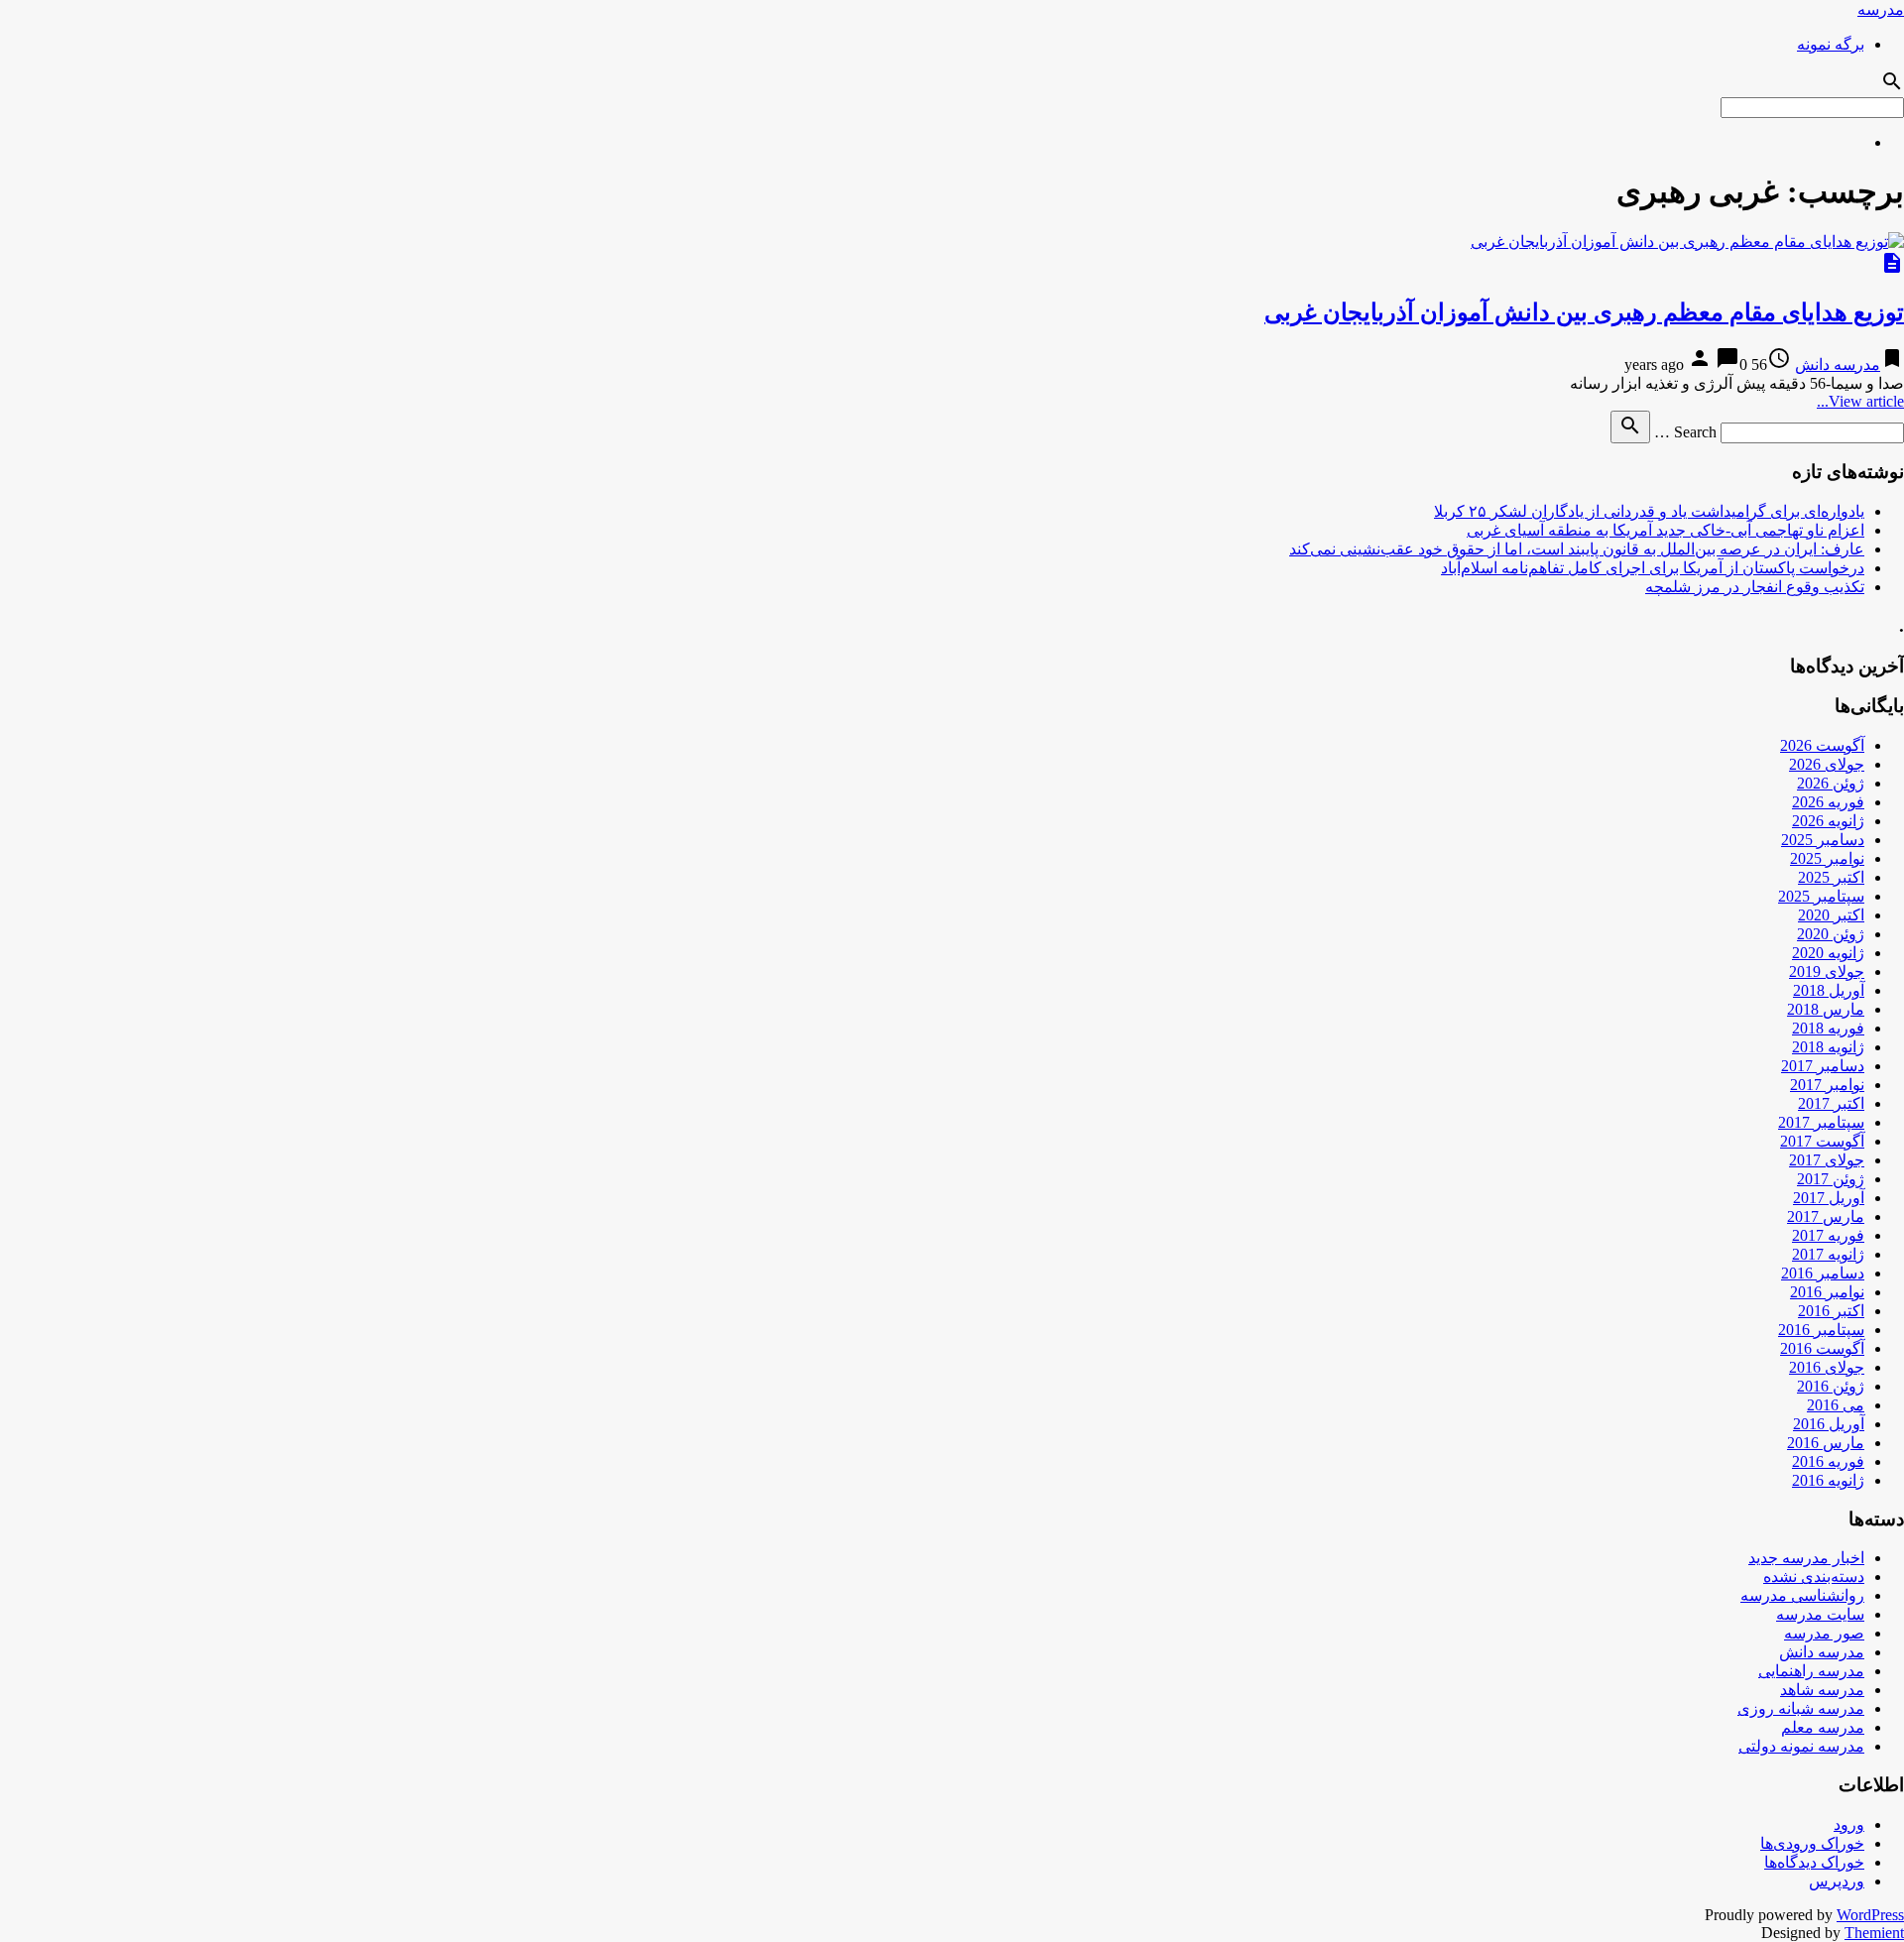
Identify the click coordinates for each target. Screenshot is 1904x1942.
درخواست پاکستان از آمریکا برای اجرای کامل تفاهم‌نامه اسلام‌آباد (1653, 568)
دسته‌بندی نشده (1814, 1577)
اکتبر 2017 (1831, 1103)
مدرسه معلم (1823, 1727)
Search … (1685, 432)
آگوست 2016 (1822, 1348)
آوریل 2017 (1829, 1198)
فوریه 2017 (1828, 1235)
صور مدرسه (1824, 1633)
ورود (1849, 1824)
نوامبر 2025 (1827, 858)
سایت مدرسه (1820, 1614)
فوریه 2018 (1828, 1028)
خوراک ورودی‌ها (1812, 1843)
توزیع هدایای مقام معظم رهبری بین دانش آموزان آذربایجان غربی (1584, 312)
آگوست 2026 (1822, 745)
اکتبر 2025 (1831, 877)
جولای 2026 (1827, 764)
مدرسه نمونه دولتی (1801, 1746)
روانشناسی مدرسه (1802, 1595)
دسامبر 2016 (1823, 1273)
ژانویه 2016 (1828, 1480)
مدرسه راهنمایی (1811, 1671)
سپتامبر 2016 (1821, 1330)
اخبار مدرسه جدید (1806, 1558)
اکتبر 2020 (1831, 915)
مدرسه (1881, 9)
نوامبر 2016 (1827, 1292)
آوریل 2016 (1829, 1424)
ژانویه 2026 (1828, 821)
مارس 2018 (1826, 1009)
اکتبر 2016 (1831, 1311)
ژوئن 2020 (1831, 934)
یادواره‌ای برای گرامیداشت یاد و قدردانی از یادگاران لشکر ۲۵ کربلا (1649, 511)
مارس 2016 (1826, 1443)
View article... (1860, 401)
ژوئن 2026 (1831, 783)
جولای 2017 (1827, 1160)
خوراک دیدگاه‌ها (1814, 1862)
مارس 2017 (1826, 1216)
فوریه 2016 (1828, 1461)
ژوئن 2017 (1831, 1179)
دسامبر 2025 (1823, 840)
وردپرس (1837, 1881)
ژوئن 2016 (1831, 1386)
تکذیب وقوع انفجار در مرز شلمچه (1755, 587)
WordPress (1870, 1915)
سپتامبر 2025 (1821, 896)
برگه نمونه (1831, 44)
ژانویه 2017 (1828, 1254)
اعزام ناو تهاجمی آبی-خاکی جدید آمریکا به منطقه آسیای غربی (1666, 530)
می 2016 (1836, 1405)
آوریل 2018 (1829, 990)
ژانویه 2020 (1828, 953)
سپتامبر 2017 (1821, 1122)
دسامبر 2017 (1823, 1066)
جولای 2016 (1827, 1367)
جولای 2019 (1827, 971)
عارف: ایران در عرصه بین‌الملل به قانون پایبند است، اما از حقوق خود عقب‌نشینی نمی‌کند (1577, 549)
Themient (1874, 1933)
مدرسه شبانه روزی (1801, 1708)
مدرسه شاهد (1822, 1690)
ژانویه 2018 (1828, 1047)
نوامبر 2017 (1827, 1085)
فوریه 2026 (1828, 802)
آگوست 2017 (1822, 1141)
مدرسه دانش (1838, 364)
